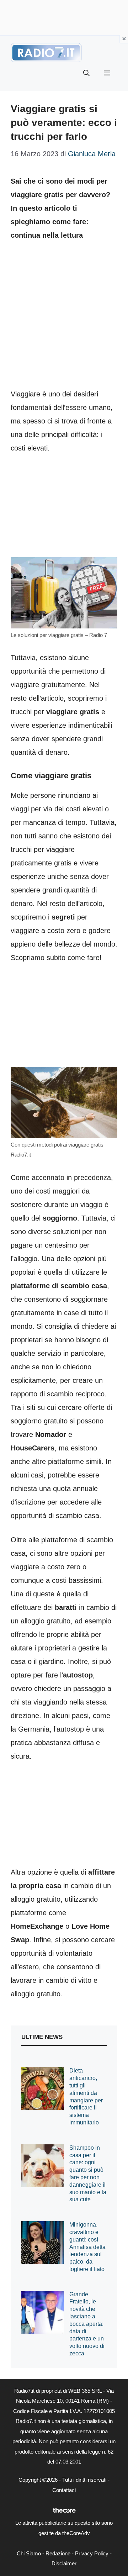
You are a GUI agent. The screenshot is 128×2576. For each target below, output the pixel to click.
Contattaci (64, 2490)
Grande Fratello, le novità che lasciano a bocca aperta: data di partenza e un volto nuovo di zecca (87, 2324)
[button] (86, 73)
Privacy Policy (92, 2553)
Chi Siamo (29, 2553)
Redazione (58, 2553)
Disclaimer (64, 2563)
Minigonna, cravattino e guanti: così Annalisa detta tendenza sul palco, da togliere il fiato (87, 2247)
